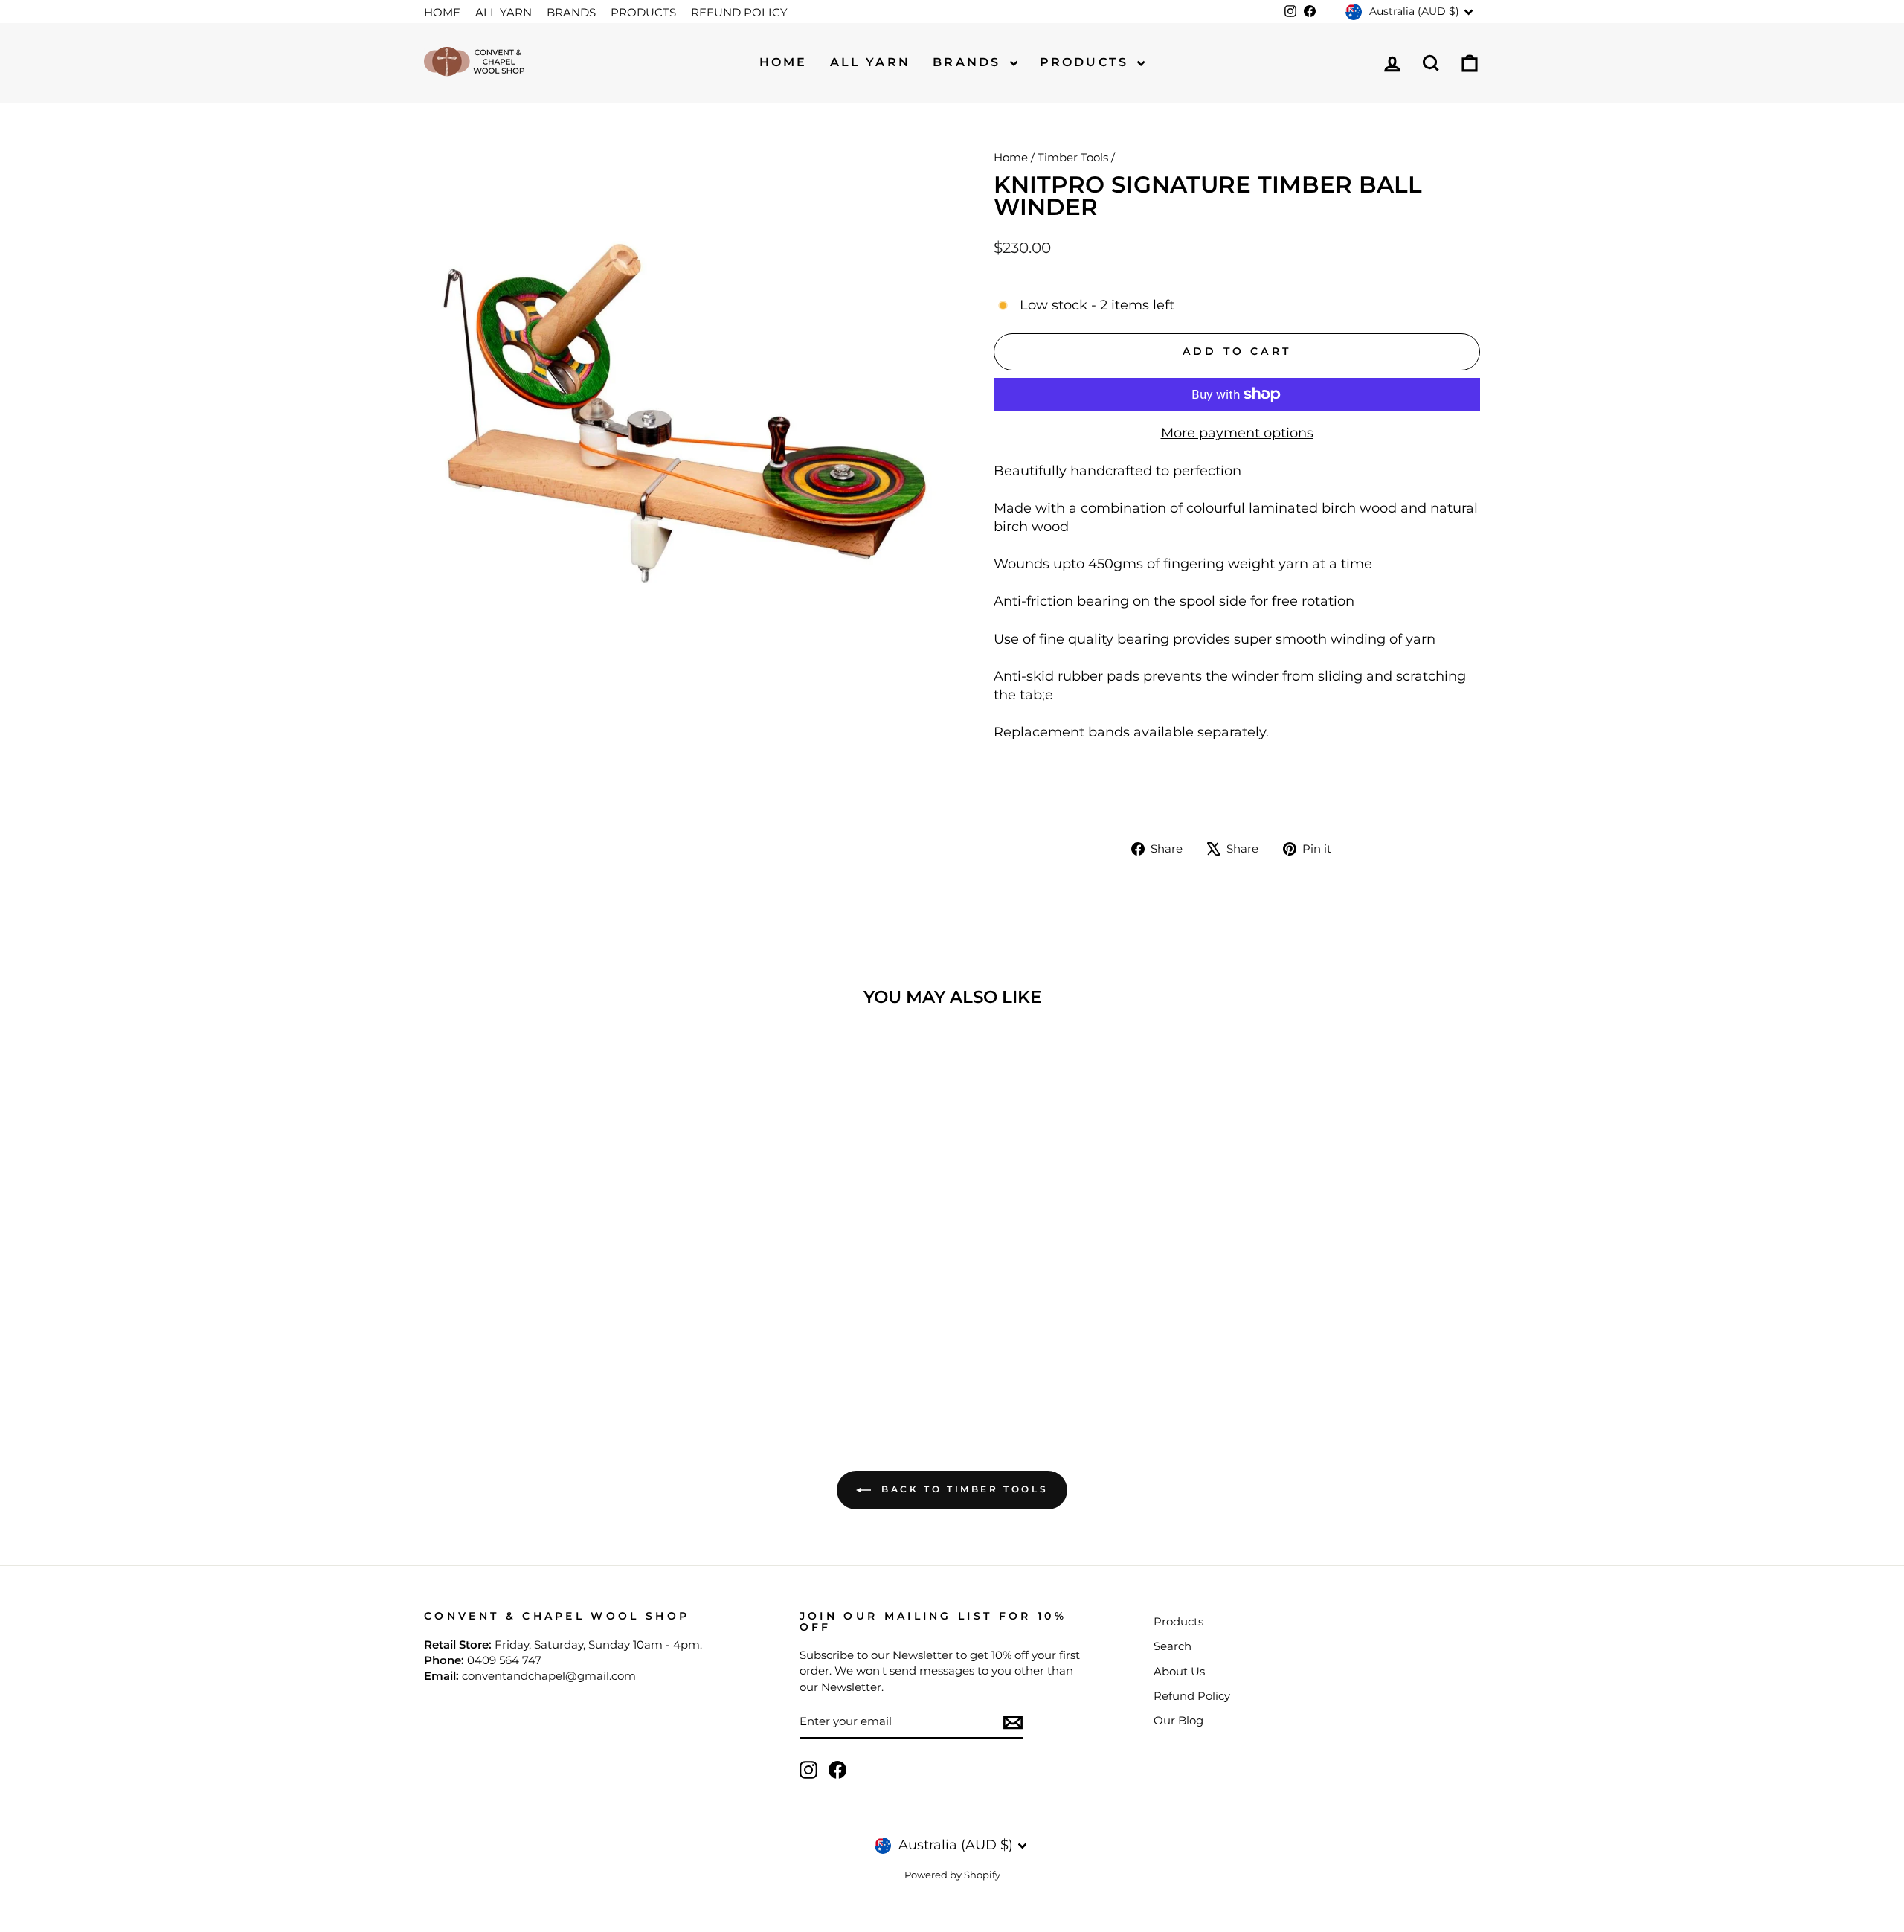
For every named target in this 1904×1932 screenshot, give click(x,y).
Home (784, 62)
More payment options (1237, 433)
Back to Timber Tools (963, 1489)
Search (1173, 1646)
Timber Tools (1073, 157)
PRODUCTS (643, 12)
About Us (1179, 1671)
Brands (969, 62)
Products (1087, 62)
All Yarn (871, 62)
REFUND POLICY (739, 12)
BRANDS (571, 12)
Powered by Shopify (952, 1875)
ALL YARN (504, 12)
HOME (442, 12)
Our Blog (1178, 1720)
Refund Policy (1192, 1696)
